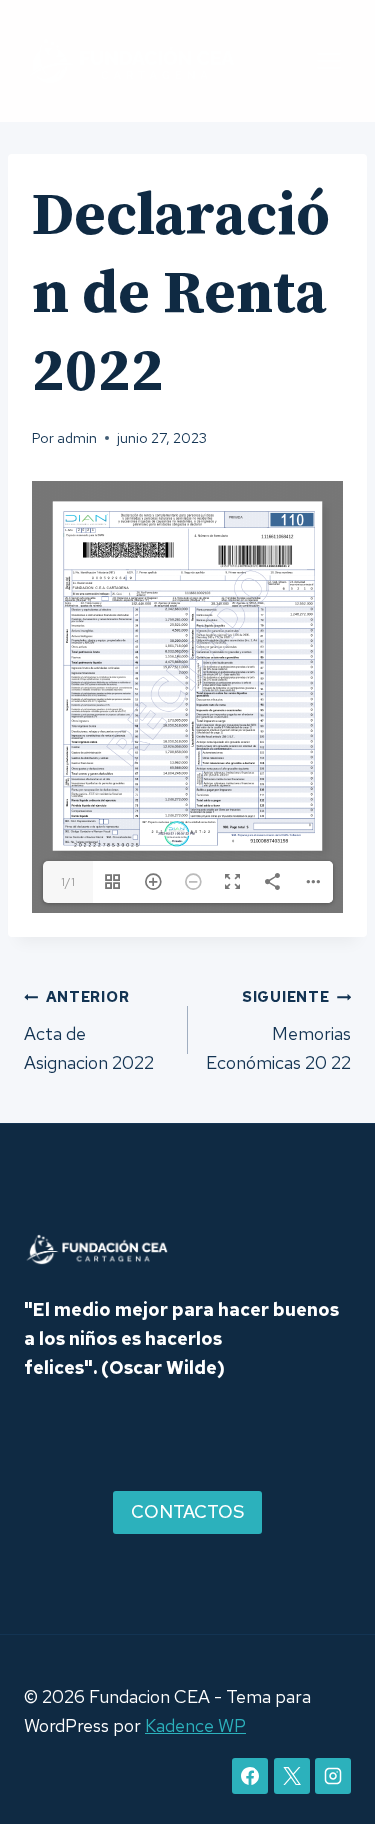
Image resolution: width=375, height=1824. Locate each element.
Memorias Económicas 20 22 (278, 1030)
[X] (292, 1776)
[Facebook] (250, 1776)
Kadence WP (195, 1725)
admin (77, 437)
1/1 (68, 882)
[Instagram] (333, 1776)
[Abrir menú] (328, 60)
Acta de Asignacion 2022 (89, 1030)
